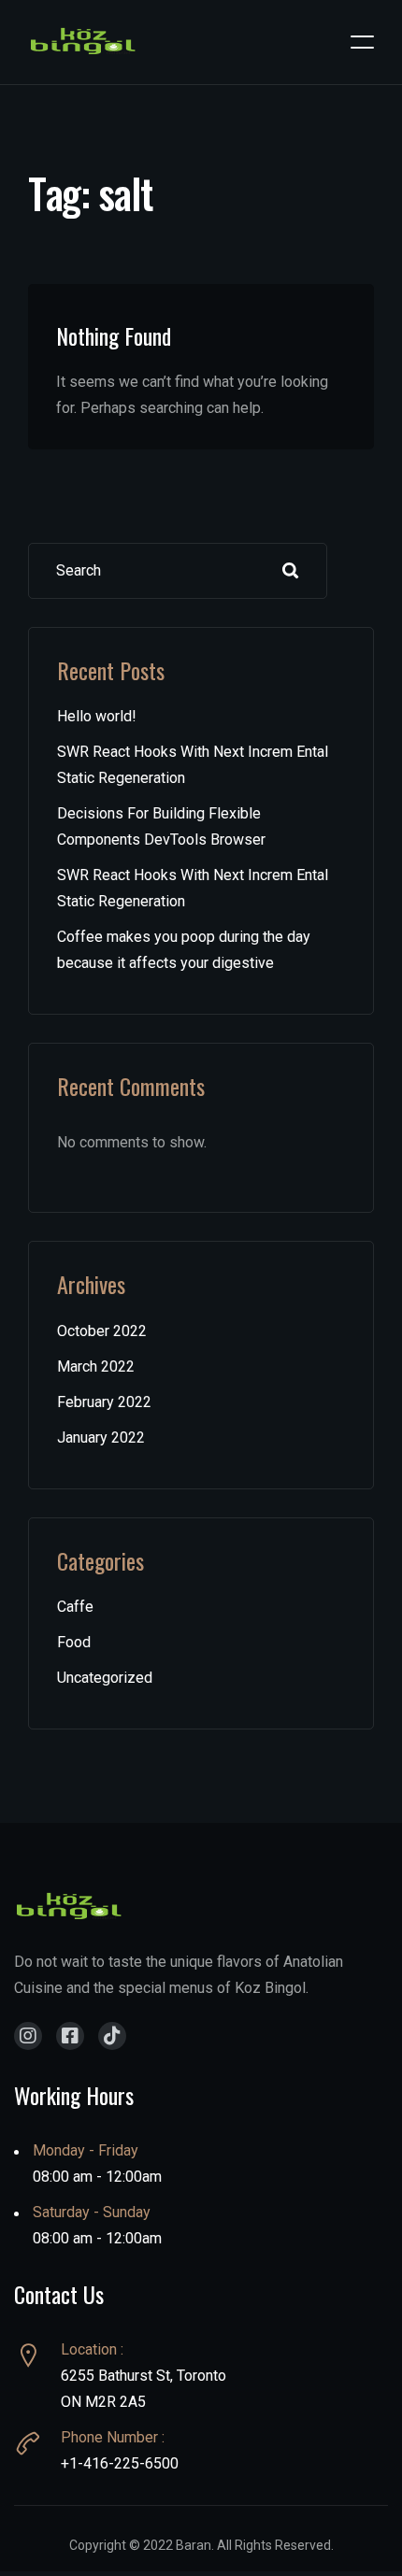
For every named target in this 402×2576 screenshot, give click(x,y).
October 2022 (102, 1331)
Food (74, 1642)
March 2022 (96, 1366)
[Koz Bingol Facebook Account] (70, 2036)
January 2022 (101, 1437)
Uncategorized (105, 1678)
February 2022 (104, 1402)
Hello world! (97, 716)
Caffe (75, 1607)
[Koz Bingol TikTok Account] (112, 2036)
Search (291, 571)
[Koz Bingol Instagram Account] (28, 2036)
